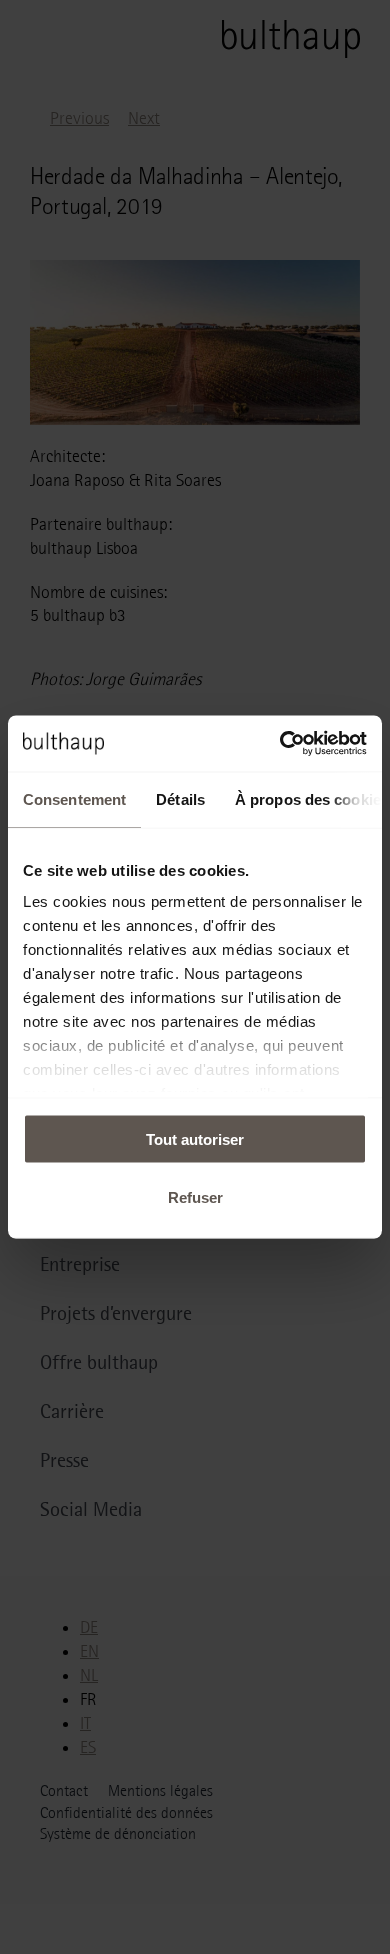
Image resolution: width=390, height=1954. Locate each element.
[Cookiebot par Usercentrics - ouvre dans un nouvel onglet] (280, 744)
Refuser (195, 1197)
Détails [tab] (180, 798)
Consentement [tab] (74, 798)
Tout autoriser (195, 1138)
